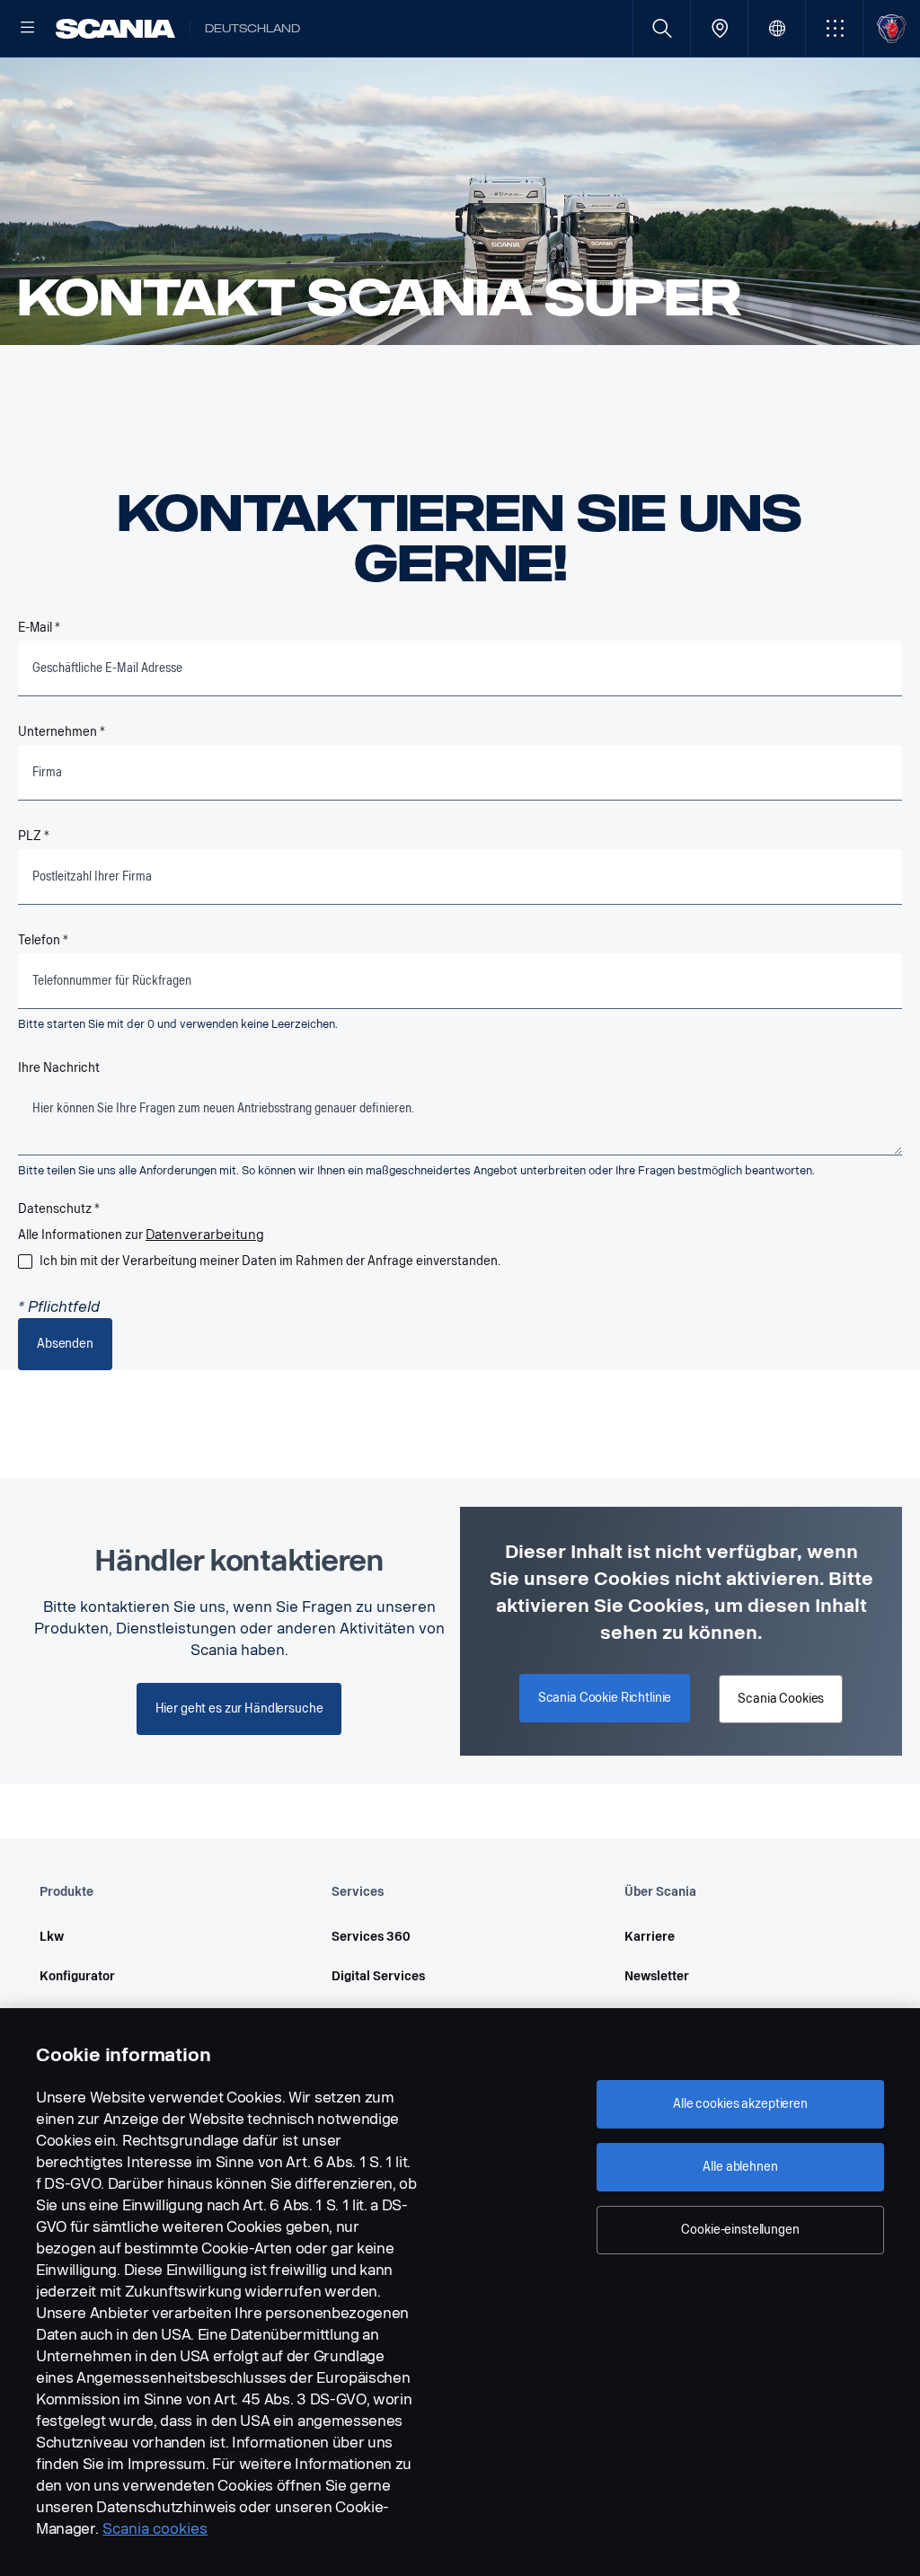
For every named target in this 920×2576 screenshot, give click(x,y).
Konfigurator (77, 1976)
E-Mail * (39, 628)
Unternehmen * (62, 732)
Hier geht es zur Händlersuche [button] (239, 1708)
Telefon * (43, 940)
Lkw (52, 1937)
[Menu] (28, 29)
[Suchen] (662, 28)
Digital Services (378, 1976)
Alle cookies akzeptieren (740, 2104)
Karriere (650, 1937)
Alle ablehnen (740, 2167)
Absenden (65, 1344)
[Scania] (115, 29)
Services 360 (371, 1937)
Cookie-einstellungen (740, 2230)
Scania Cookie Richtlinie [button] (605, 1698)
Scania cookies (155, 2529)
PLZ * (34, 836)
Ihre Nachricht (59, 1068)
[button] (834, 28)
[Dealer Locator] (719, 28)
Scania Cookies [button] (781, 1699)
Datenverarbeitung (205, 1235)
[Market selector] (777, 28)
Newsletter (657, 1976)
